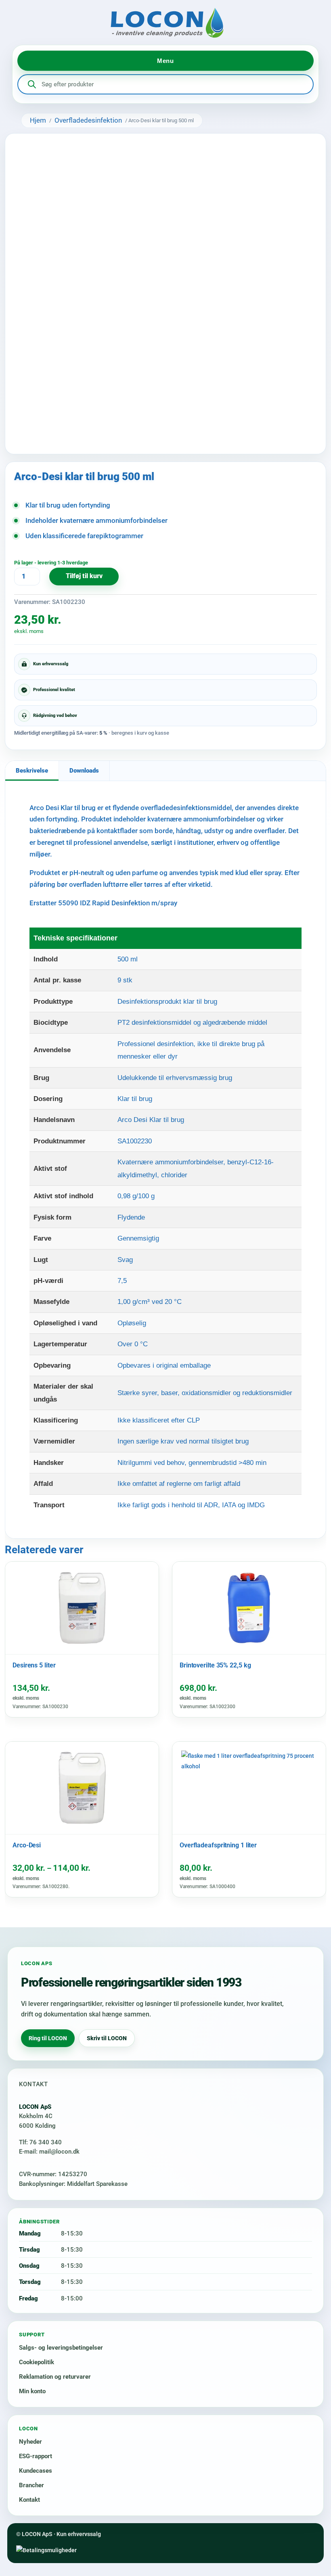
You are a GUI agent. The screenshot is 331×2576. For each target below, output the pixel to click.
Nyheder (30, 2442)
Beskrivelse (32, 771)
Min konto (32, 2391)
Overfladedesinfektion (88, 120)
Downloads (84, 771)
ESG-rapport (36, 2456)
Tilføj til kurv (84, 576)
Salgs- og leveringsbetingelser (61, 2348)
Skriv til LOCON (107, 2038)
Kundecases (36, 2471)
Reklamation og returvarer (55, 2377)
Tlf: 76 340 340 (40, 2142)
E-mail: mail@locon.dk (49, 2152)
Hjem (38, 120)
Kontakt (29, 2500)
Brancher (31, 2485)
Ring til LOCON (48, 2038)
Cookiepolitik (37, 2362)
